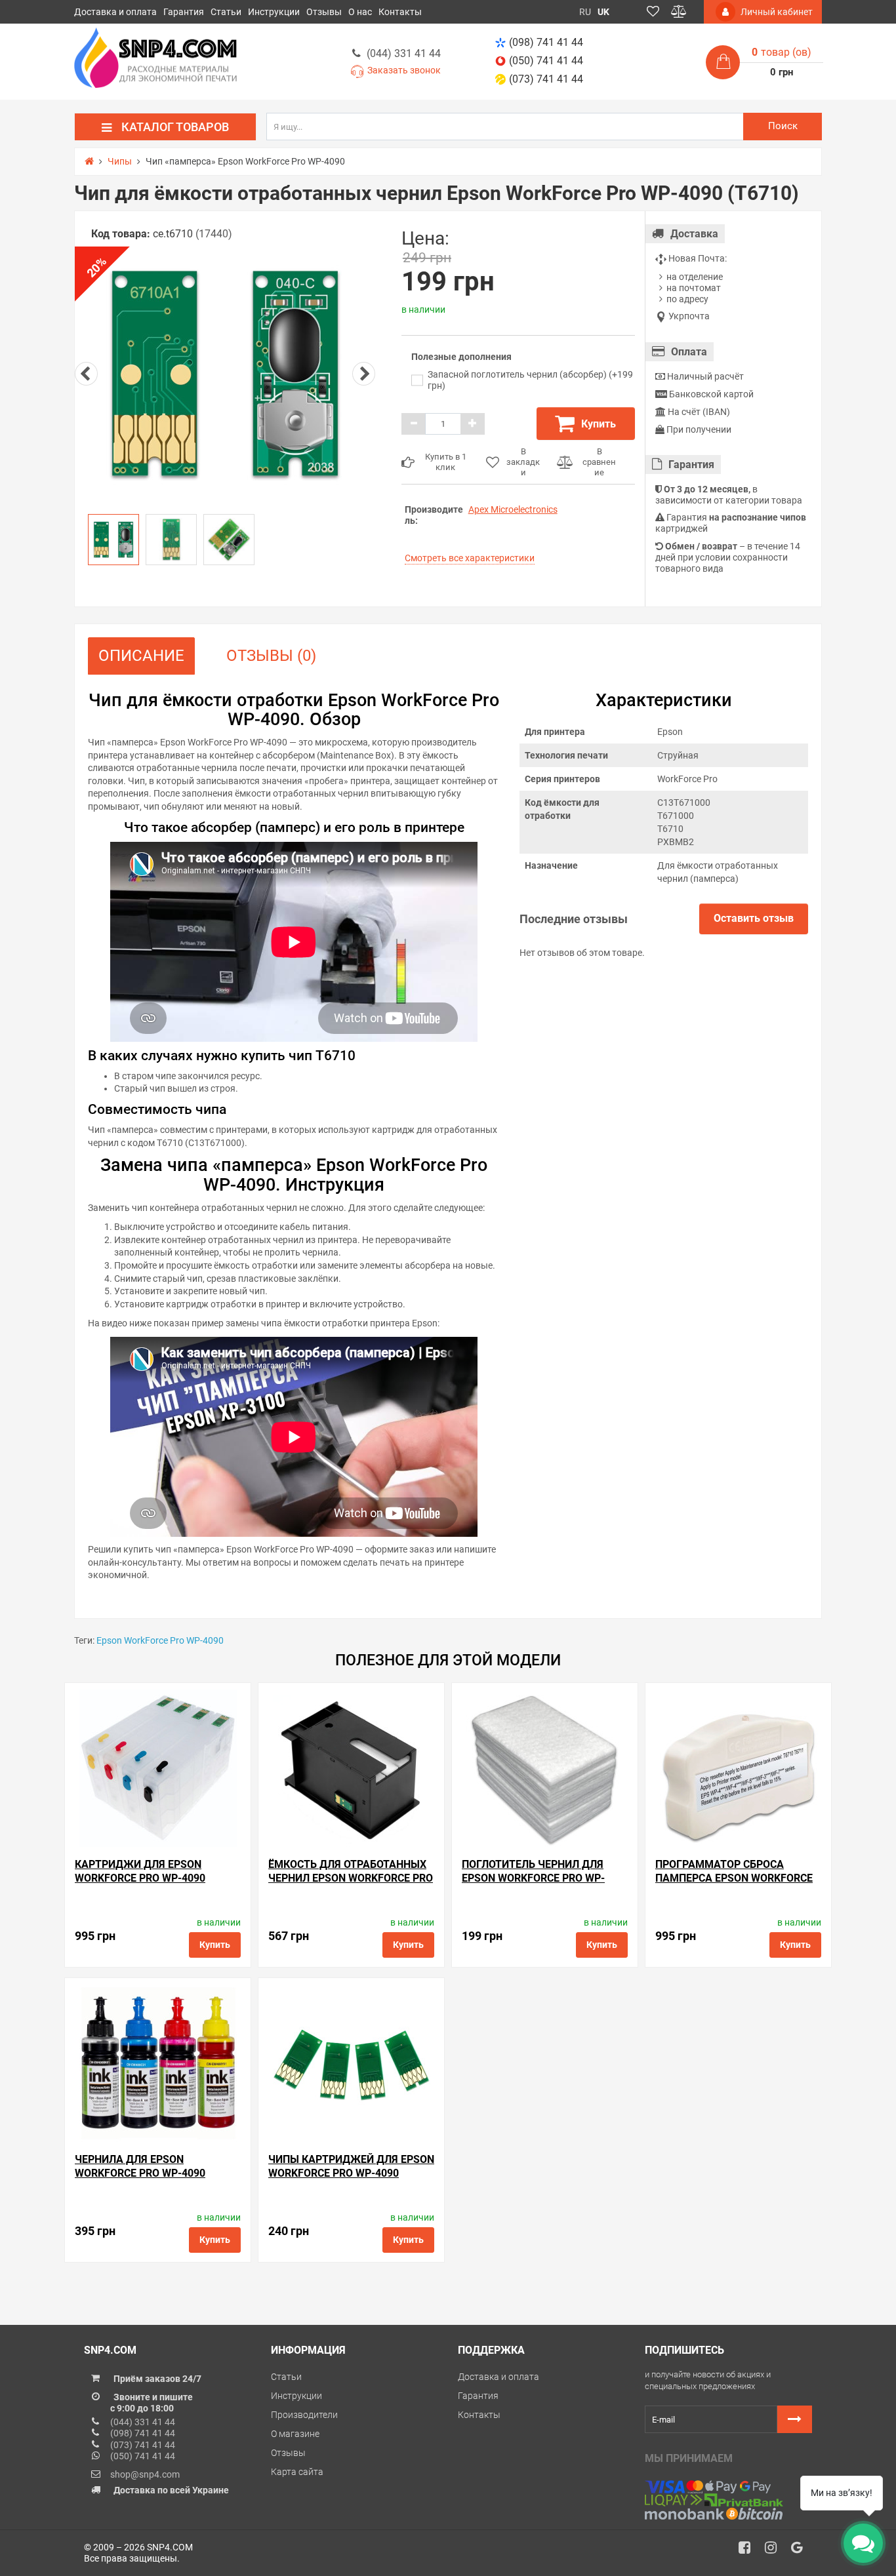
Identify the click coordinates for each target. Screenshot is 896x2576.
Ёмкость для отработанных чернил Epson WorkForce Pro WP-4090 (351, 1878)
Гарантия (184, 12)
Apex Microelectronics (513, 509)
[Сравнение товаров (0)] (679, 12)
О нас (360, 12)
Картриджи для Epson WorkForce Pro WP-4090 (140, 1872)
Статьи (226, 12)
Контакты (400, 12)
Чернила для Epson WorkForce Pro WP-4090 (140, 2167)
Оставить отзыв (754, 918)
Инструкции (274, 12)
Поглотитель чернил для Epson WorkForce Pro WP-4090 (533, 1878)
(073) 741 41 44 (546, 79)
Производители (304, 2415)
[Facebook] (749, 2551)
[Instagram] (775, 2551)
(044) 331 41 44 (404, 53)
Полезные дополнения (461, 357)
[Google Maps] (802, 2551)
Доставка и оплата (115, 12)
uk (603, 12)
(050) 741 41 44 (546, 61)
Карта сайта (297, 2472)
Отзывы (324, 12)
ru (585, 12)
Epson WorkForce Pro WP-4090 (160, 1640)
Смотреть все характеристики (470, 558)
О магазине (295, 2434)
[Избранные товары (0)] (653, 12)
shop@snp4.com (145, 2474)
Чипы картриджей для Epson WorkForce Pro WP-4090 (351, 2167)
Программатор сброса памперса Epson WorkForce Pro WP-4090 (734, 1878)
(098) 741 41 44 (546, 42)
